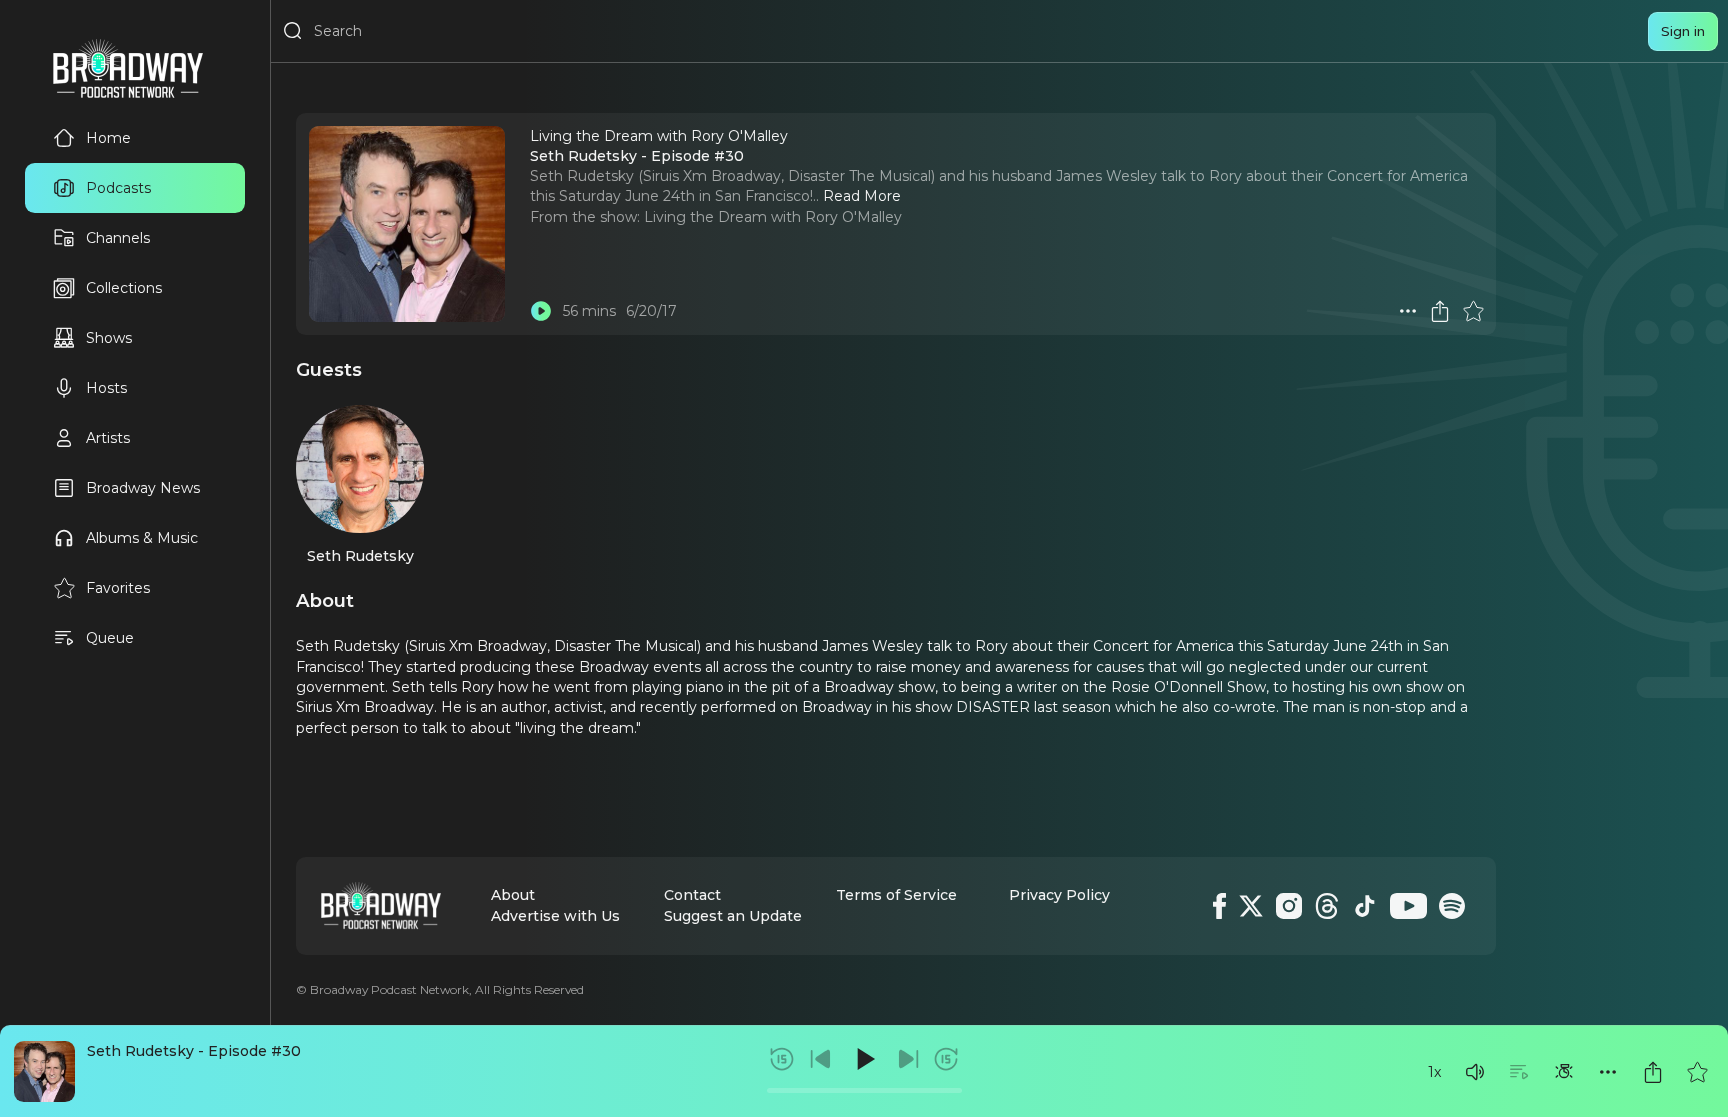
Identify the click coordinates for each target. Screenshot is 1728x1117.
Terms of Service (896, 895)
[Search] (293, 31)
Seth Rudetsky (360, 556)
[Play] (864, 1059)
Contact (692, 895)
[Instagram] (1289, 906)
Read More (862, 196)
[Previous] (821, 1059)
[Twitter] (1251, 906)
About (513, 895)
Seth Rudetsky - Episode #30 (194, 1051)
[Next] (908, 1059)
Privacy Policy (1059, 895)
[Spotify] (1452, 906)
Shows (109, 338)
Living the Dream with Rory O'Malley (773, 217)
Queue (110, 638)
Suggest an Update (733, 916)
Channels (118, 238)
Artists (108, 438)
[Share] (1653, 1072)
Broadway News (143, 488)
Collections (124, 288)
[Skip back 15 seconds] (782, 1059)
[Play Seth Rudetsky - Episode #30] (541, 311)
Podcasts (118, 188)
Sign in (1683, 31)
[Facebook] (1219, 906)
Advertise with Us (555, 916)
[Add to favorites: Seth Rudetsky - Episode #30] (1697, 1072)
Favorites (118, 588)
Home (108, 138)
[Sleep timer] (1564, 1072)
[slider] (864, 1090)
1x (1434, 1072)
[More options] (1608, 1072)
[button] (1475, 1072)
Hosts (106, 388)
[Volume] (1475, 1072)
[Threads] (1327, 906)
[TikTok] (1365, 906)
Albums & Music (142, 538)
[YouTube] (1408, 906)
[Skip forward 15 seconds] (946, 1059)
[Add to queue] (1519, 1072)
